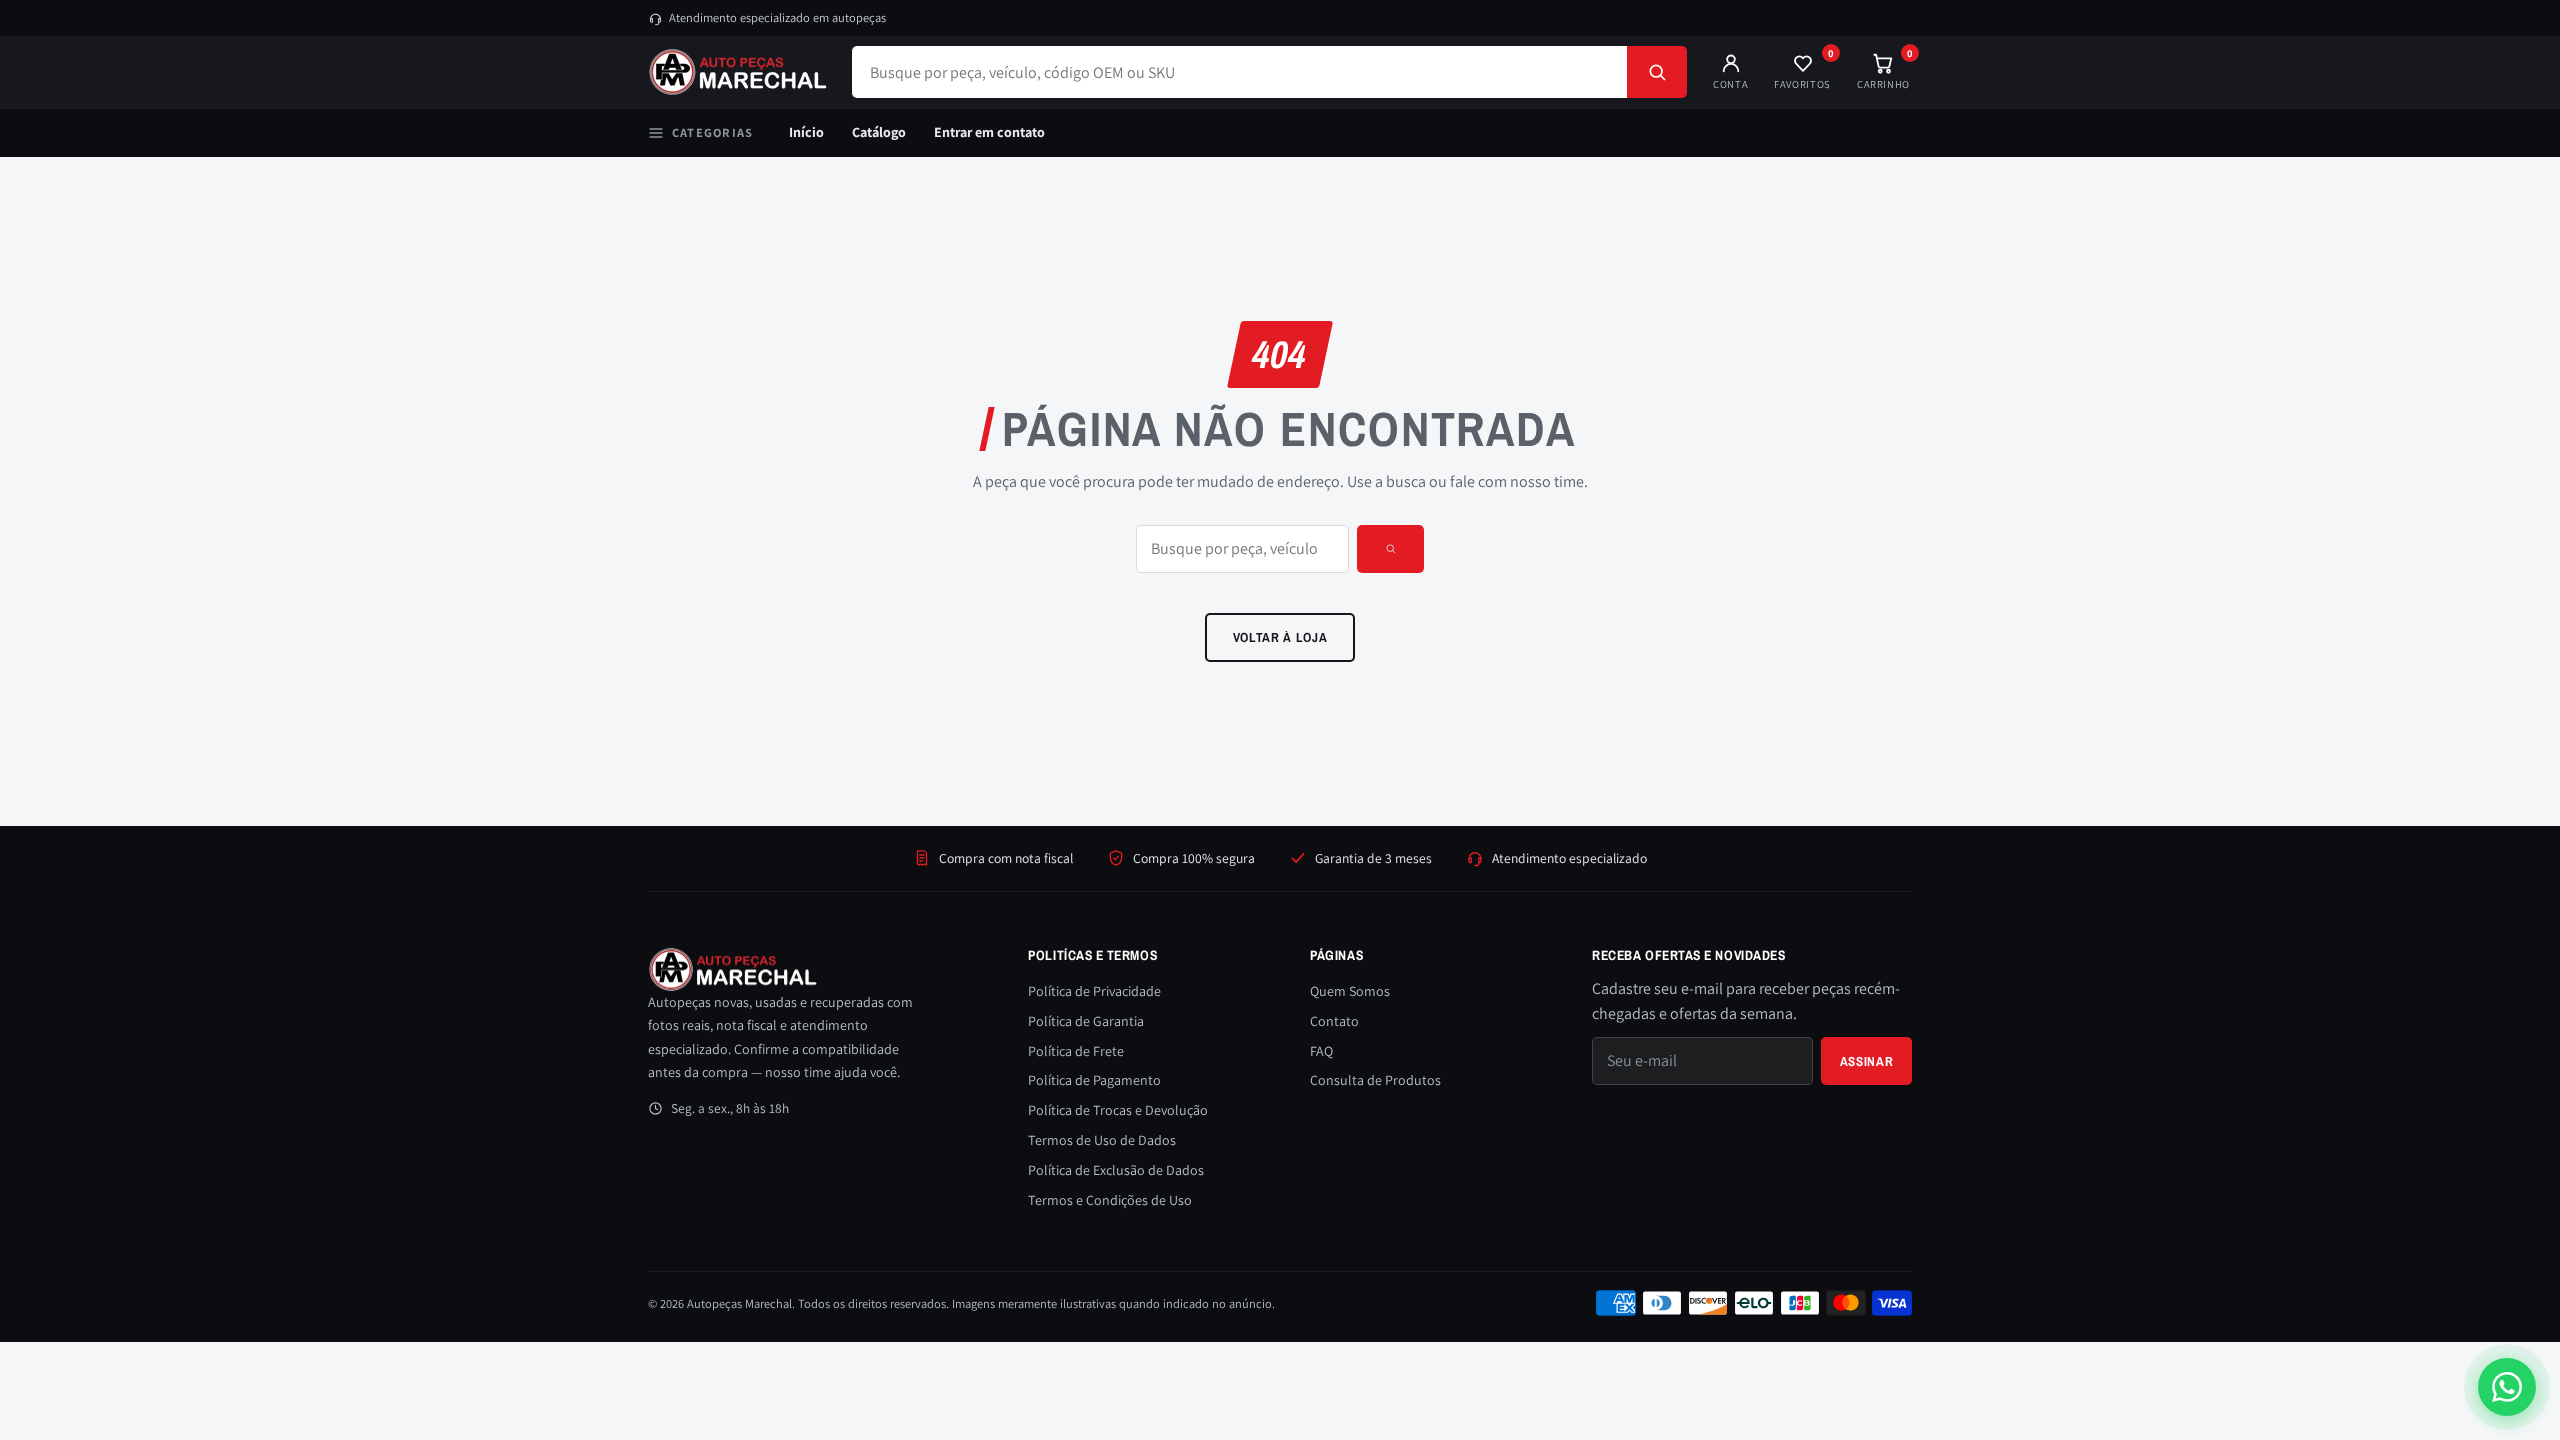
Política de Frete (1076, 1051)
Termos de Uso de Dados (1102, 1140)
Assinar (1867, 1061)
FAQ (1321, 1051)
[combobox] (1239, 72)
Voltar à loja (1280, 637)
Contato (1334, 1021)
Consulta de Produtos (1375, 1080)
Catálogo (879, 132)
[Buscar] (1657, 72)
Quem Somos (1350, 991)
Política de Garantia (1086, 1021)
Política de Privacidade (1094, 991)
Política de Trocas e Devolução (1118, 1110)
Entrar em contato (989, 132)
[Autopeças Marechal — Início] (738, 72)
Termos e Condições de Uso (1110, 1200)
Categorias (712, 132)
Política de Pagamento (1094, 1080)
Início (806, 132)
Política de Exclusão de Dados (1116, 1170)
